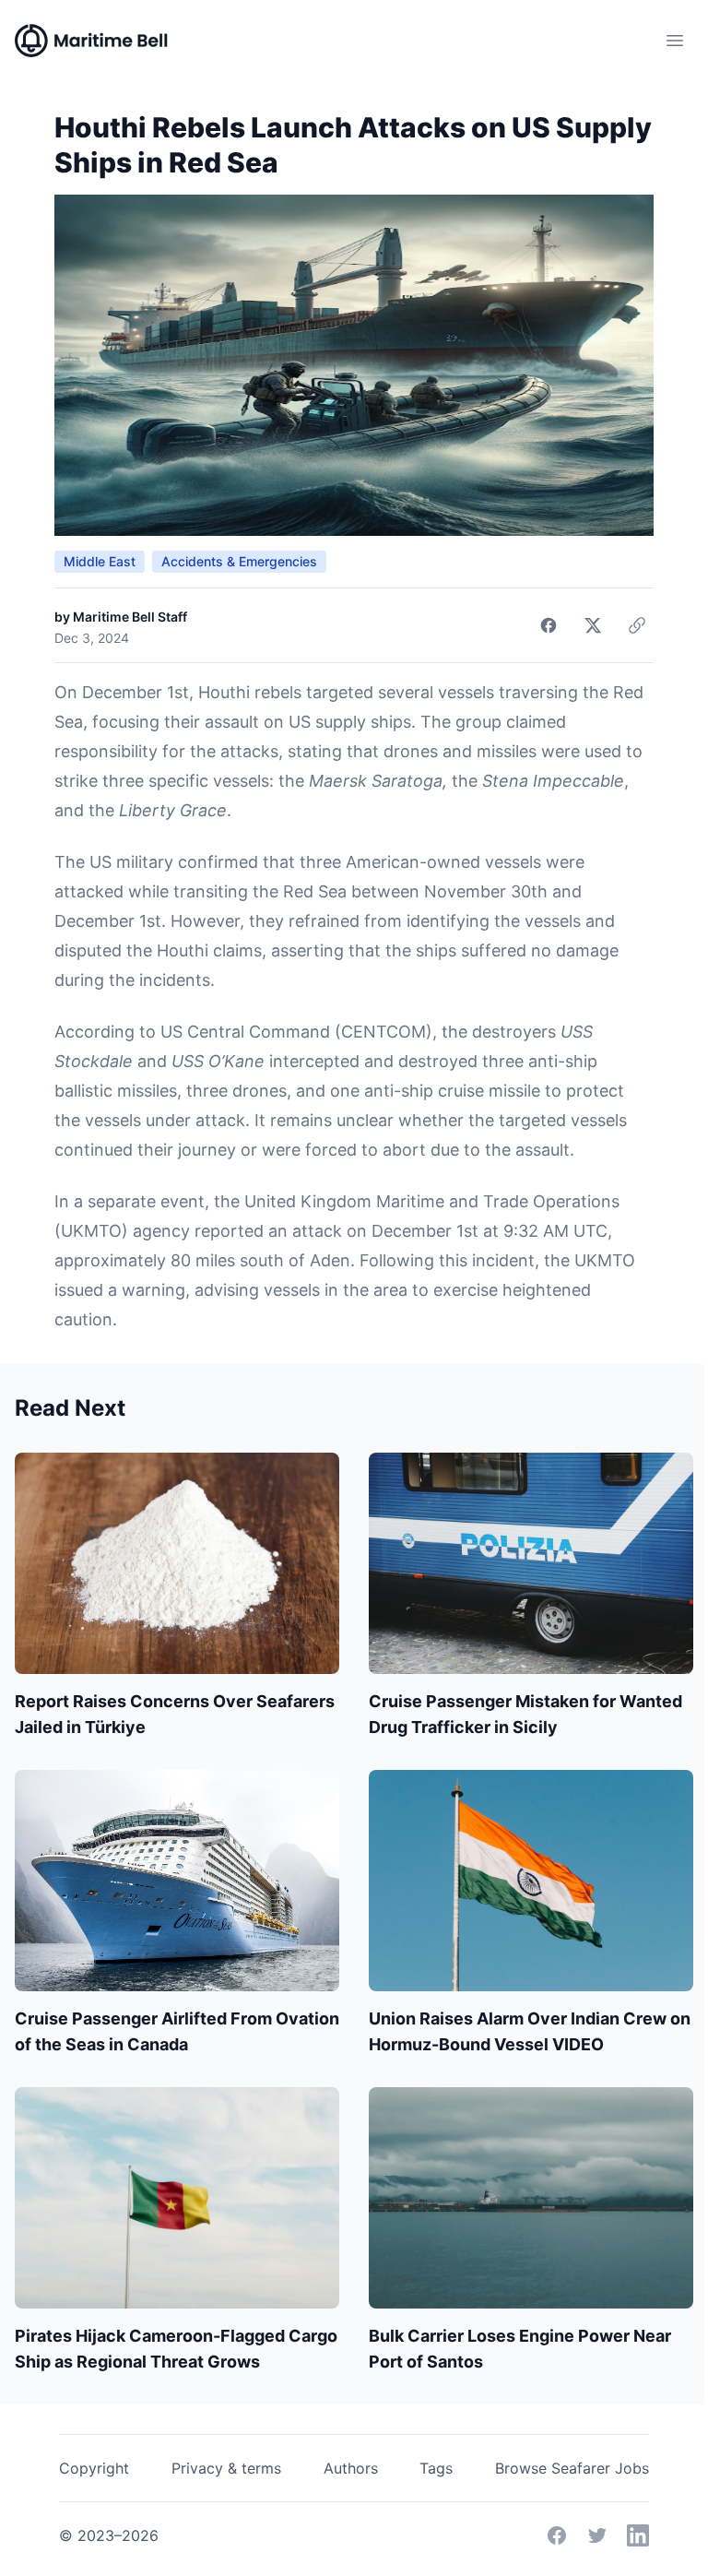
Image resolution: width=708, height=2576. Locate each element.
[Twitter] (597, 2535)
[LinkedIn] (638, 2535)
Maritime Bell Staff (130, 617)
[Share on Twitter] (593, 625)
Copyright (94, 2468)
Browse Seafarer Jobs (572, 2468)
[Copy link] (637, 625)
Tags (436, 2468)
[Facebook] (557, 2535)
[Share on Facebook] (549, 625)
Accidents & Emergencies (239, 561)
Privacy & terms (226, 2468)
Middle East (100, 561)
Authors (351, 2468)
